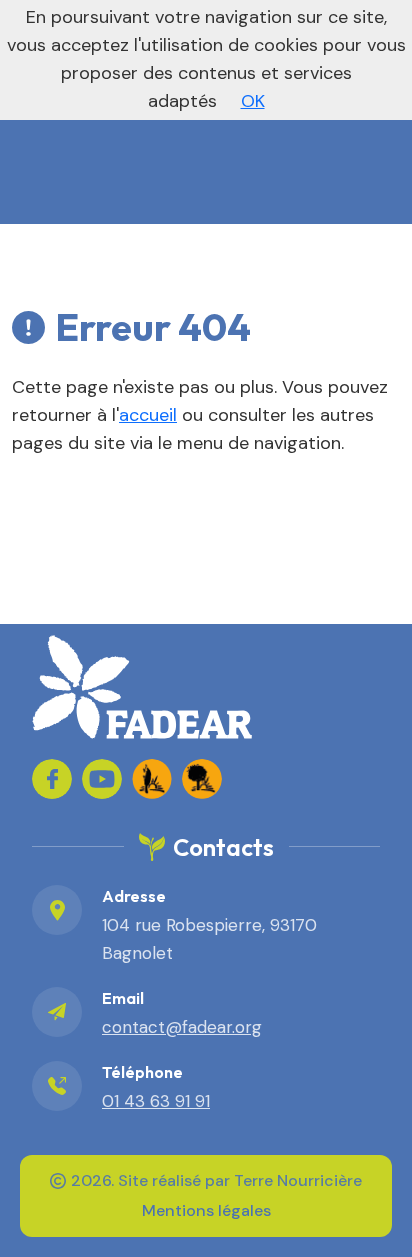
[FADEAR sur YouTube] (102, 779)
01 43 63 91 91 (156, 1101)
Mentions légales (206, 1210)
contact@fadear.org (182, 1027)
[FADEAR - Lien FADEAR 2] (202, 779)
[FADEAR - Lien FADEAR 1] (152, 779)
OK (253, 101)
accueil (148, 415)
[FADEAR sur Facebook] (52, 779)
